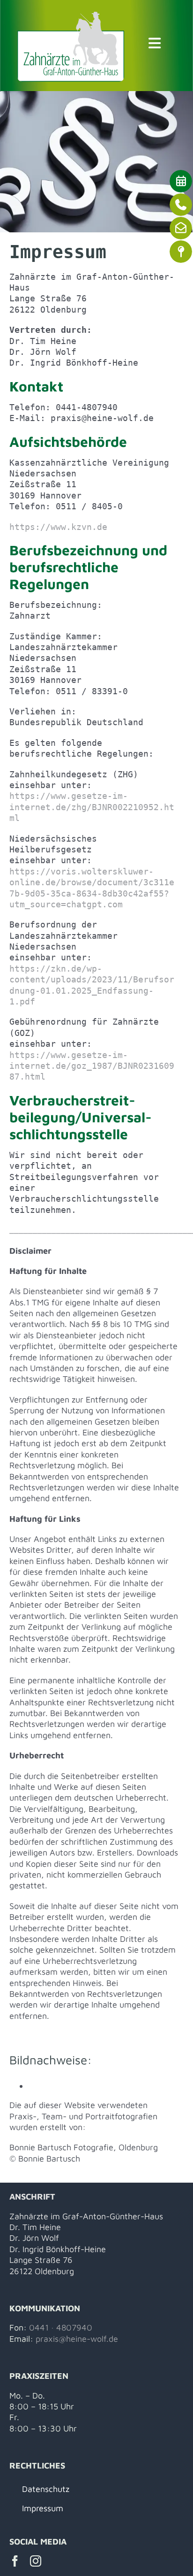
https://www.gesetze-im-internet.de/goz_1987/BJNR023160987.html (92, 1066)
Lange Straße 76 (41, 2260)
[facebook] (15, 2561)
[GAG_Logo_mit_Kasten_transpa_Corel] (71, 16)
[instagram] (36, 2561)
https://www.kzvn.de (58, 527)
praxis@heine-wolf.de (77, 2339)
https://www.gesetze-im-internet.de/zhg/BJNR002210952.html (92, 807)
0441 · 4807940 (61, 2327)
